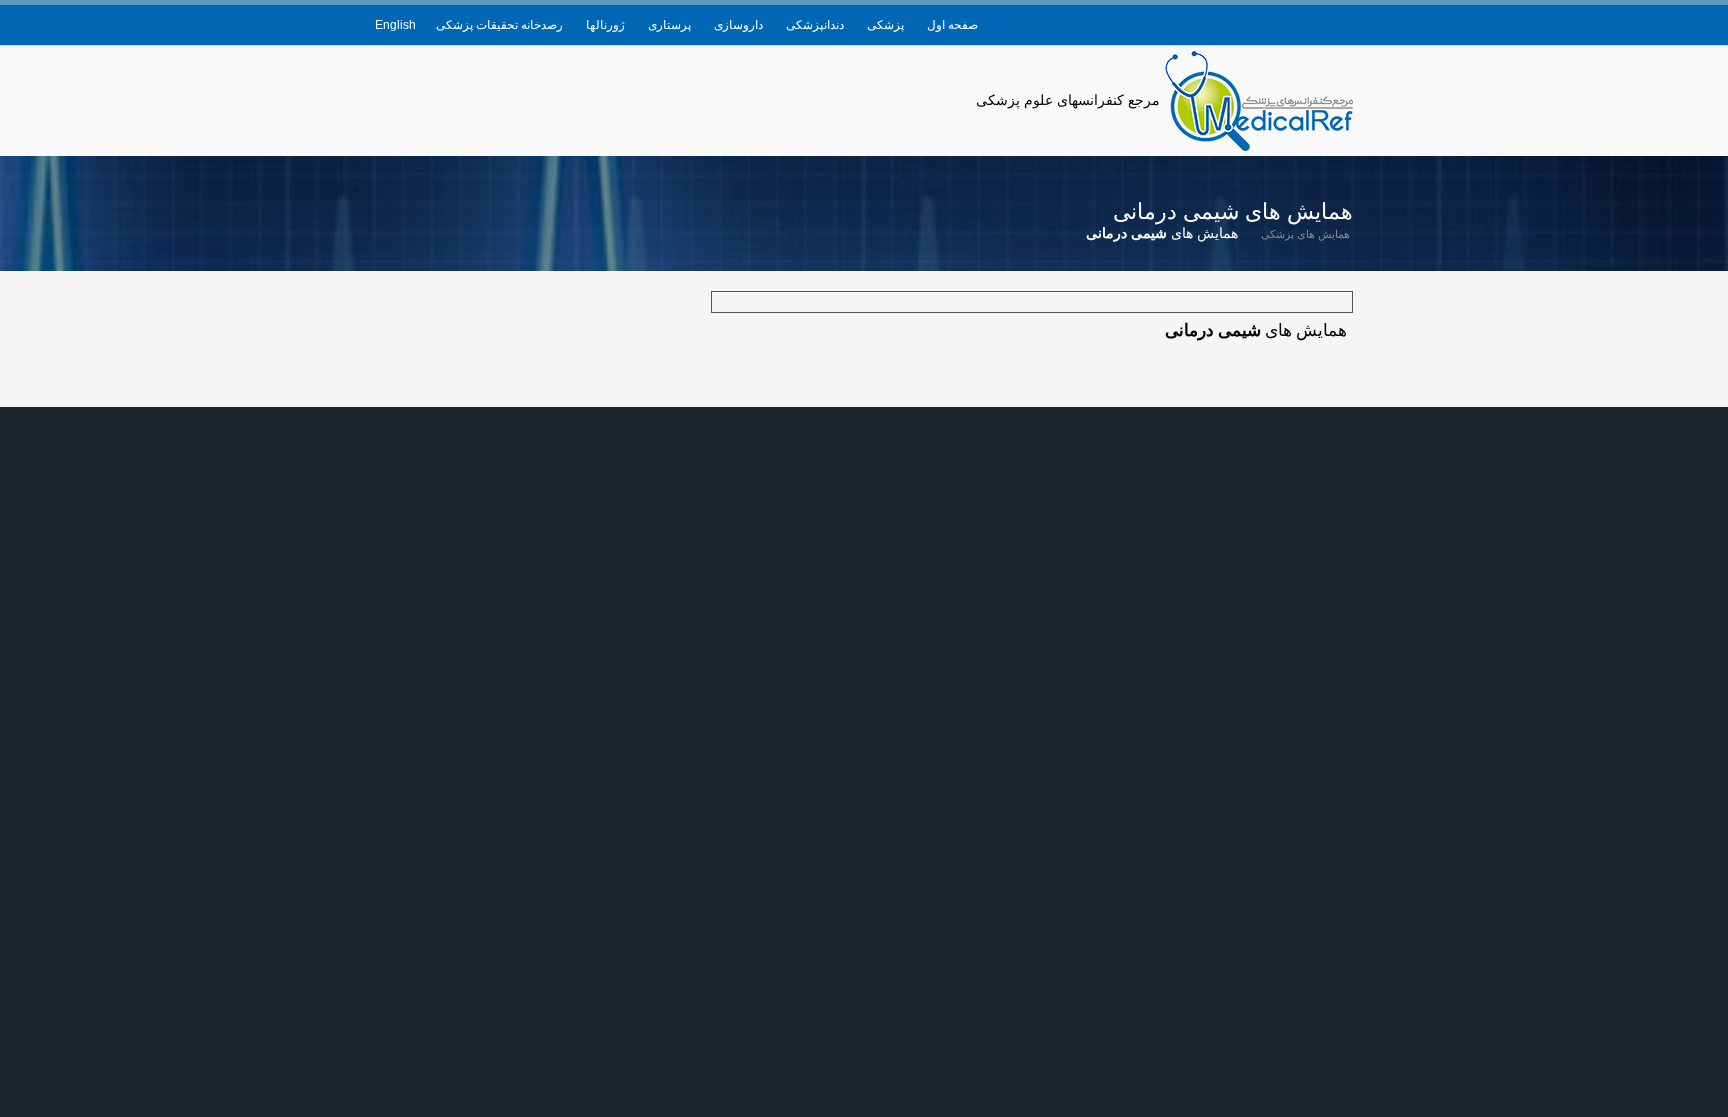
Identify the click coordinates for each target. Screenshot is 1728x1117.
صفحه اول (952, 25)
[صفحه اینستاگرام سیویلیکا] (1248, 25)
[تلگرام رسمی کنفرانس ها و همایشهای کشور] (1338, 25)
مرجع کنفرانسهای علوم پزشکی (1068, 100)
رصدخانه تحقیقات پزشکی (499, 25)
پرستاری (669, 25)
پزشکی (885, 25)
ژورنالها (605, 25)
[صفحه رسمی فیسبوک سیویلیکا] (1308, 25)
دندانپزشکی (815, 25)
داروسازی (738, 25)
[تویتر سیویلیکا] (1278, 25)
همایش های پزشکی (1305, 234)
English (395, 25)
